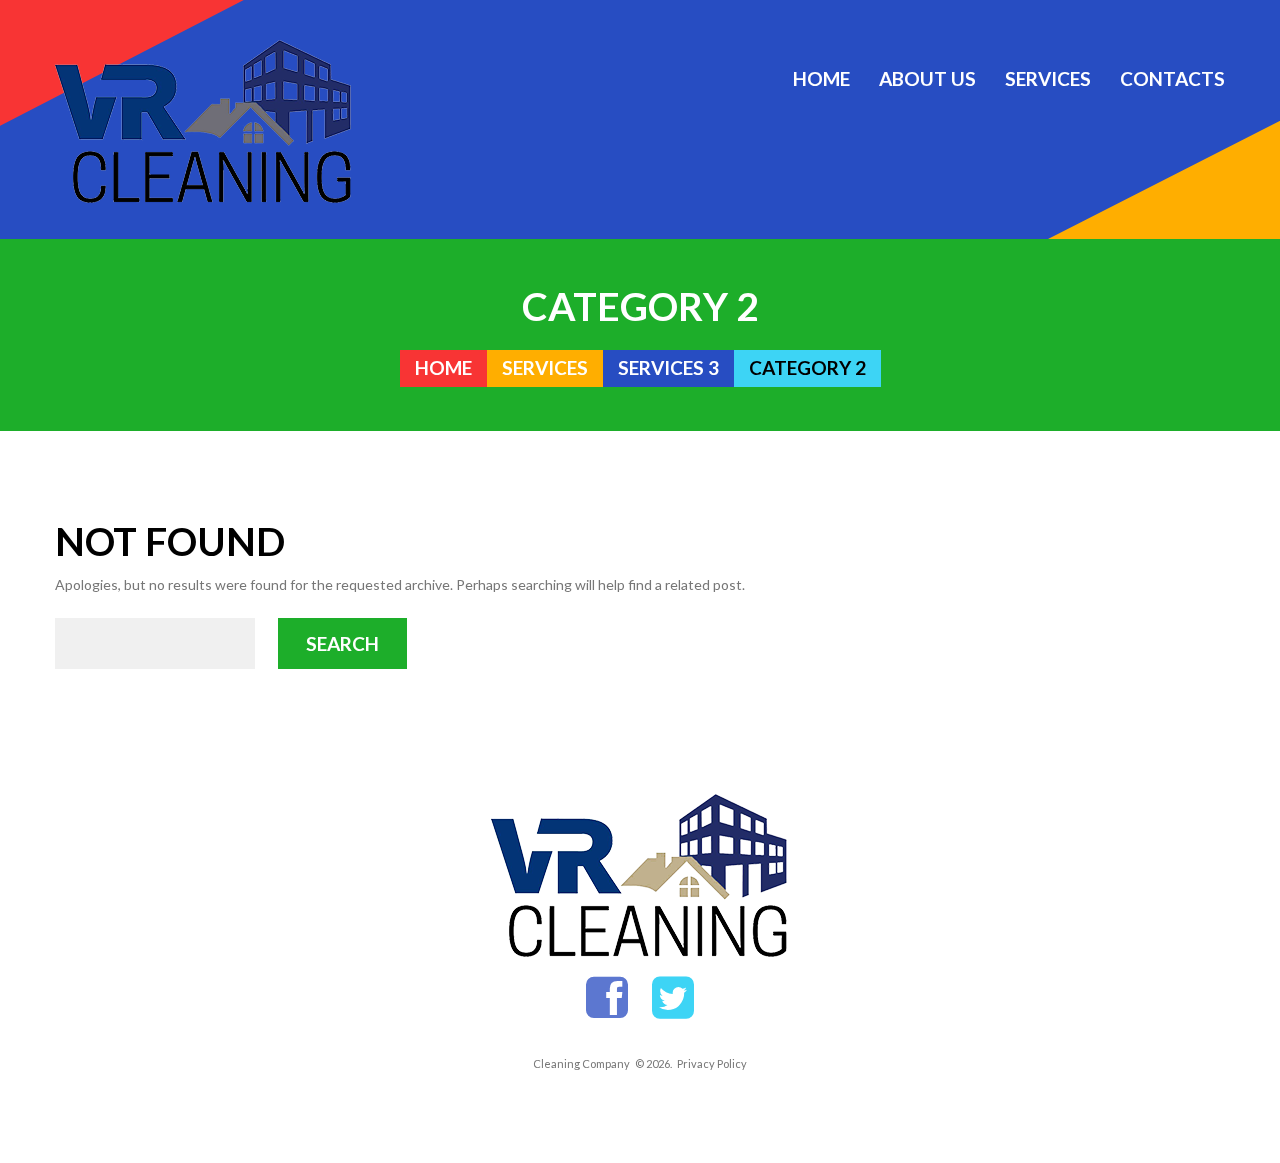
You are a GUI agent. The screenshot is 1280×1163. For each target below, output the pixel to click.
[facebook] (607, 998)
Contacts (1172, 78)
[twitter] (673, 998)
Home (821, 78)
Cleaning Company (581, 1063)
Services (1048, 78)
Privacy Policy (712, 1063)
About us (927, 78)
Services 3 (668, 368)
